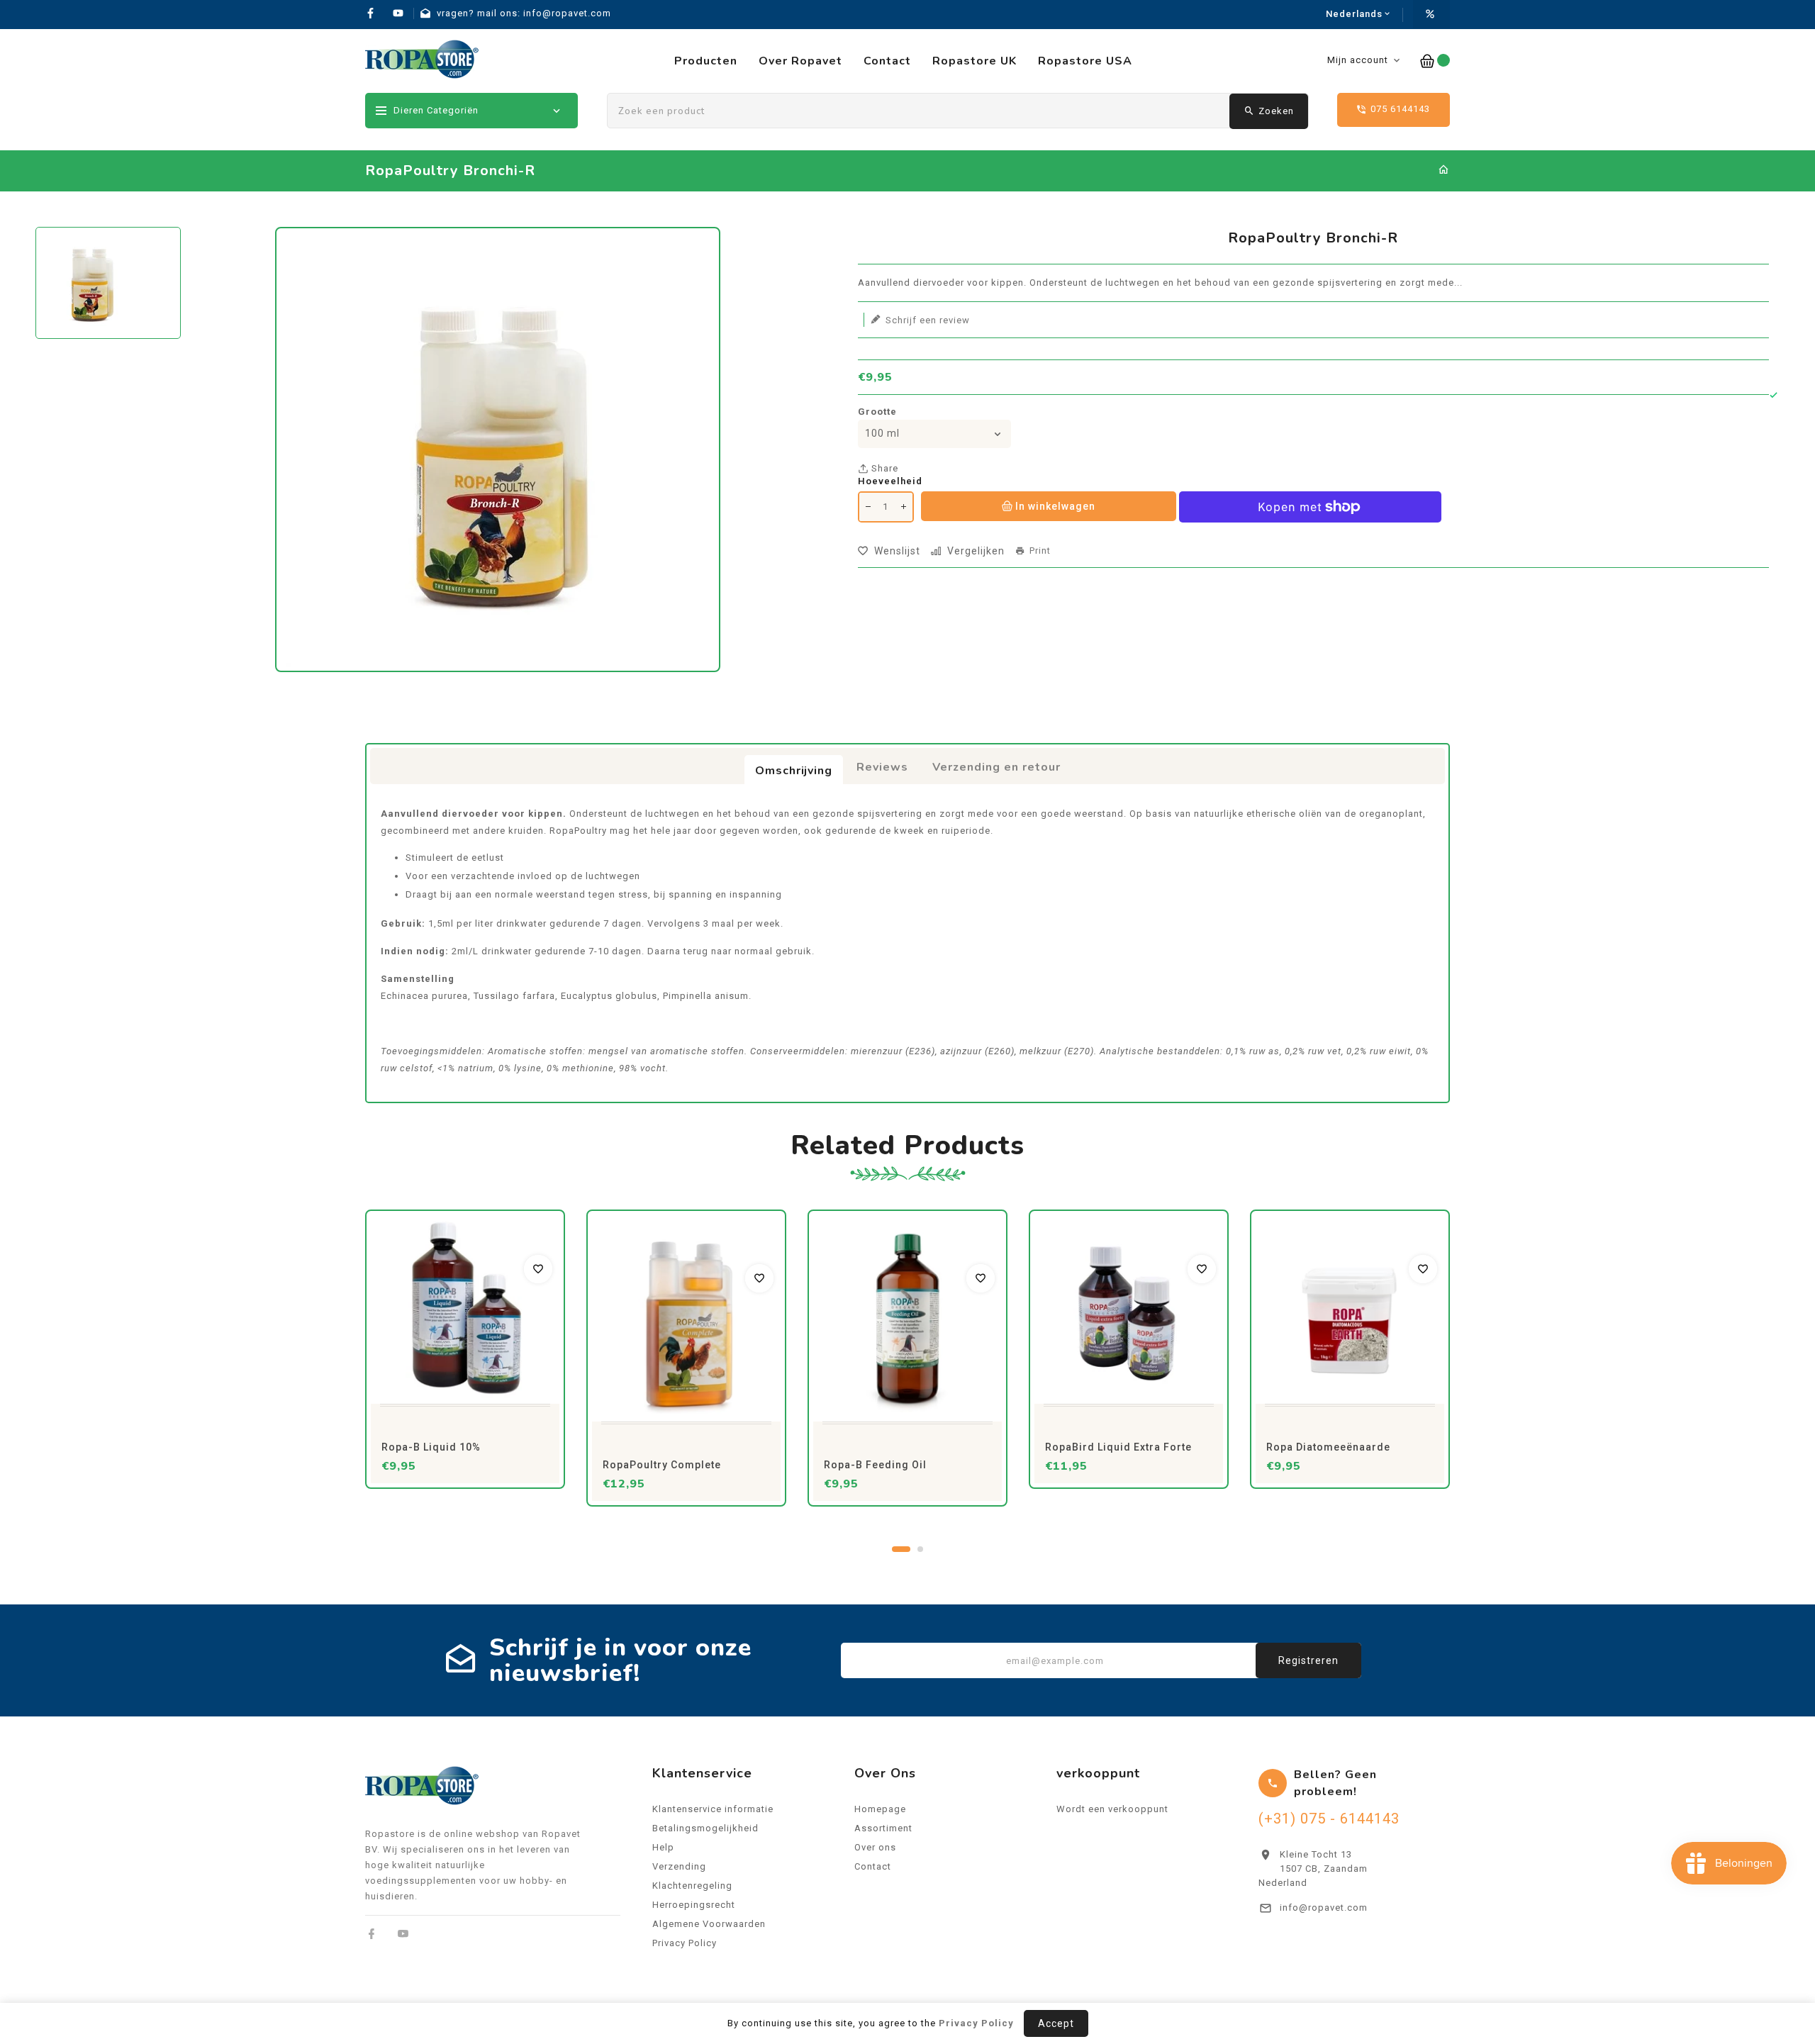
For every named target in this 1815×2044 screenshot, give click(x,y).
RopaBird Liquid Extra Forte (1118, 1447)
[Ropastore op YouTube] (403, 1934)
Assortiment (883, 1828)
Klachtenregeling (692, 1886)
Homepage (880, 1809)
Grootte (877, 412)
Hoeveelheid (890, 481)
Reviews (882, 767)
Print (1040, 551)
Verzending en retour (996, 767)
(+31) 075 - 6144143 (1329, 1819)
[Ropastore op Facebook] (372, 1934)
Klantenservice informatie (713, 1809)
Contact (873, 1866)
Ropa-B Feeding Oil (875, 1465)
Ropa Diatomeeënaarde (1328, 1447)
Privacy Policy (685, 1943)
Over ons (875, 1847)
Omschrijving (794, 771)
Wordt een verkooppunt (1112, 1809)
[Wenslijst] (538, 1269)
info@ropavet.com (1324, 1908)
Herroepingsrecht (694, 1905)
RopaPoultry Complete (662, 1465)
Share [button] (883, 468)
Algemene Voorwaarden (709, 1924)
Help (663, 1847)
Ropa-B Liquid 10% (431, 1447)
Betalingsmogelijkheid (705, 1828)
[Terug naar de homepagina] (1444, 171)
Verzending (679, 1866)
